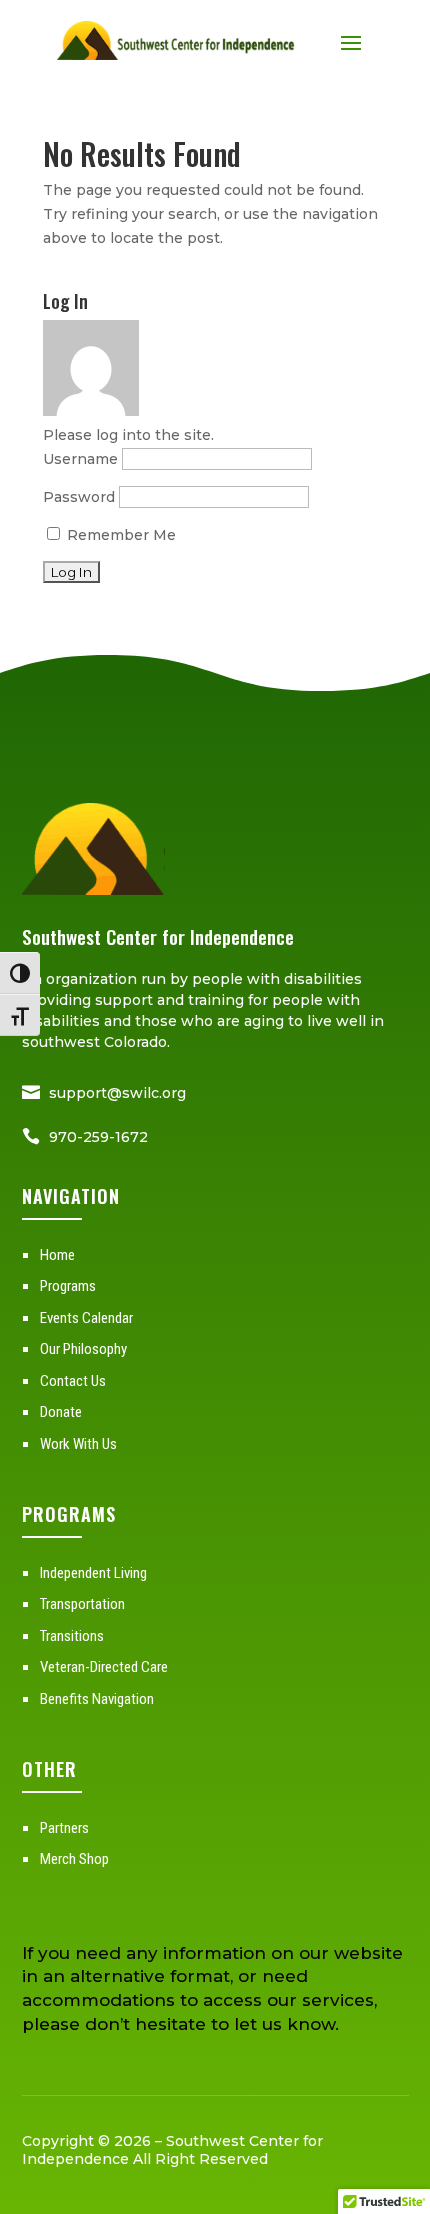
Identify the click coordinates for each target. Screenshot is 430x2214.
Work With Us (78, 1444)
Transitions (72, 1636)
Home (57, 1255)
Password (79, 497)
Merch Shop (74, 1859)
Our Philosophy (83, 1349)
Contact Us (73, 1381)
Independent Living (93, 1573)
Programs (68, 1286)
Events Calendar (86, 1318)
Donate (61, 1412)
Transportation (82, 1604)
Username (80, 459)
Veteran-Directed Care (104, 1667)
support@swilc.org (117, 1093)
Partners (64, 1828)
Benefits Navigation (97, 1699)
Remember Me (119, 535)
